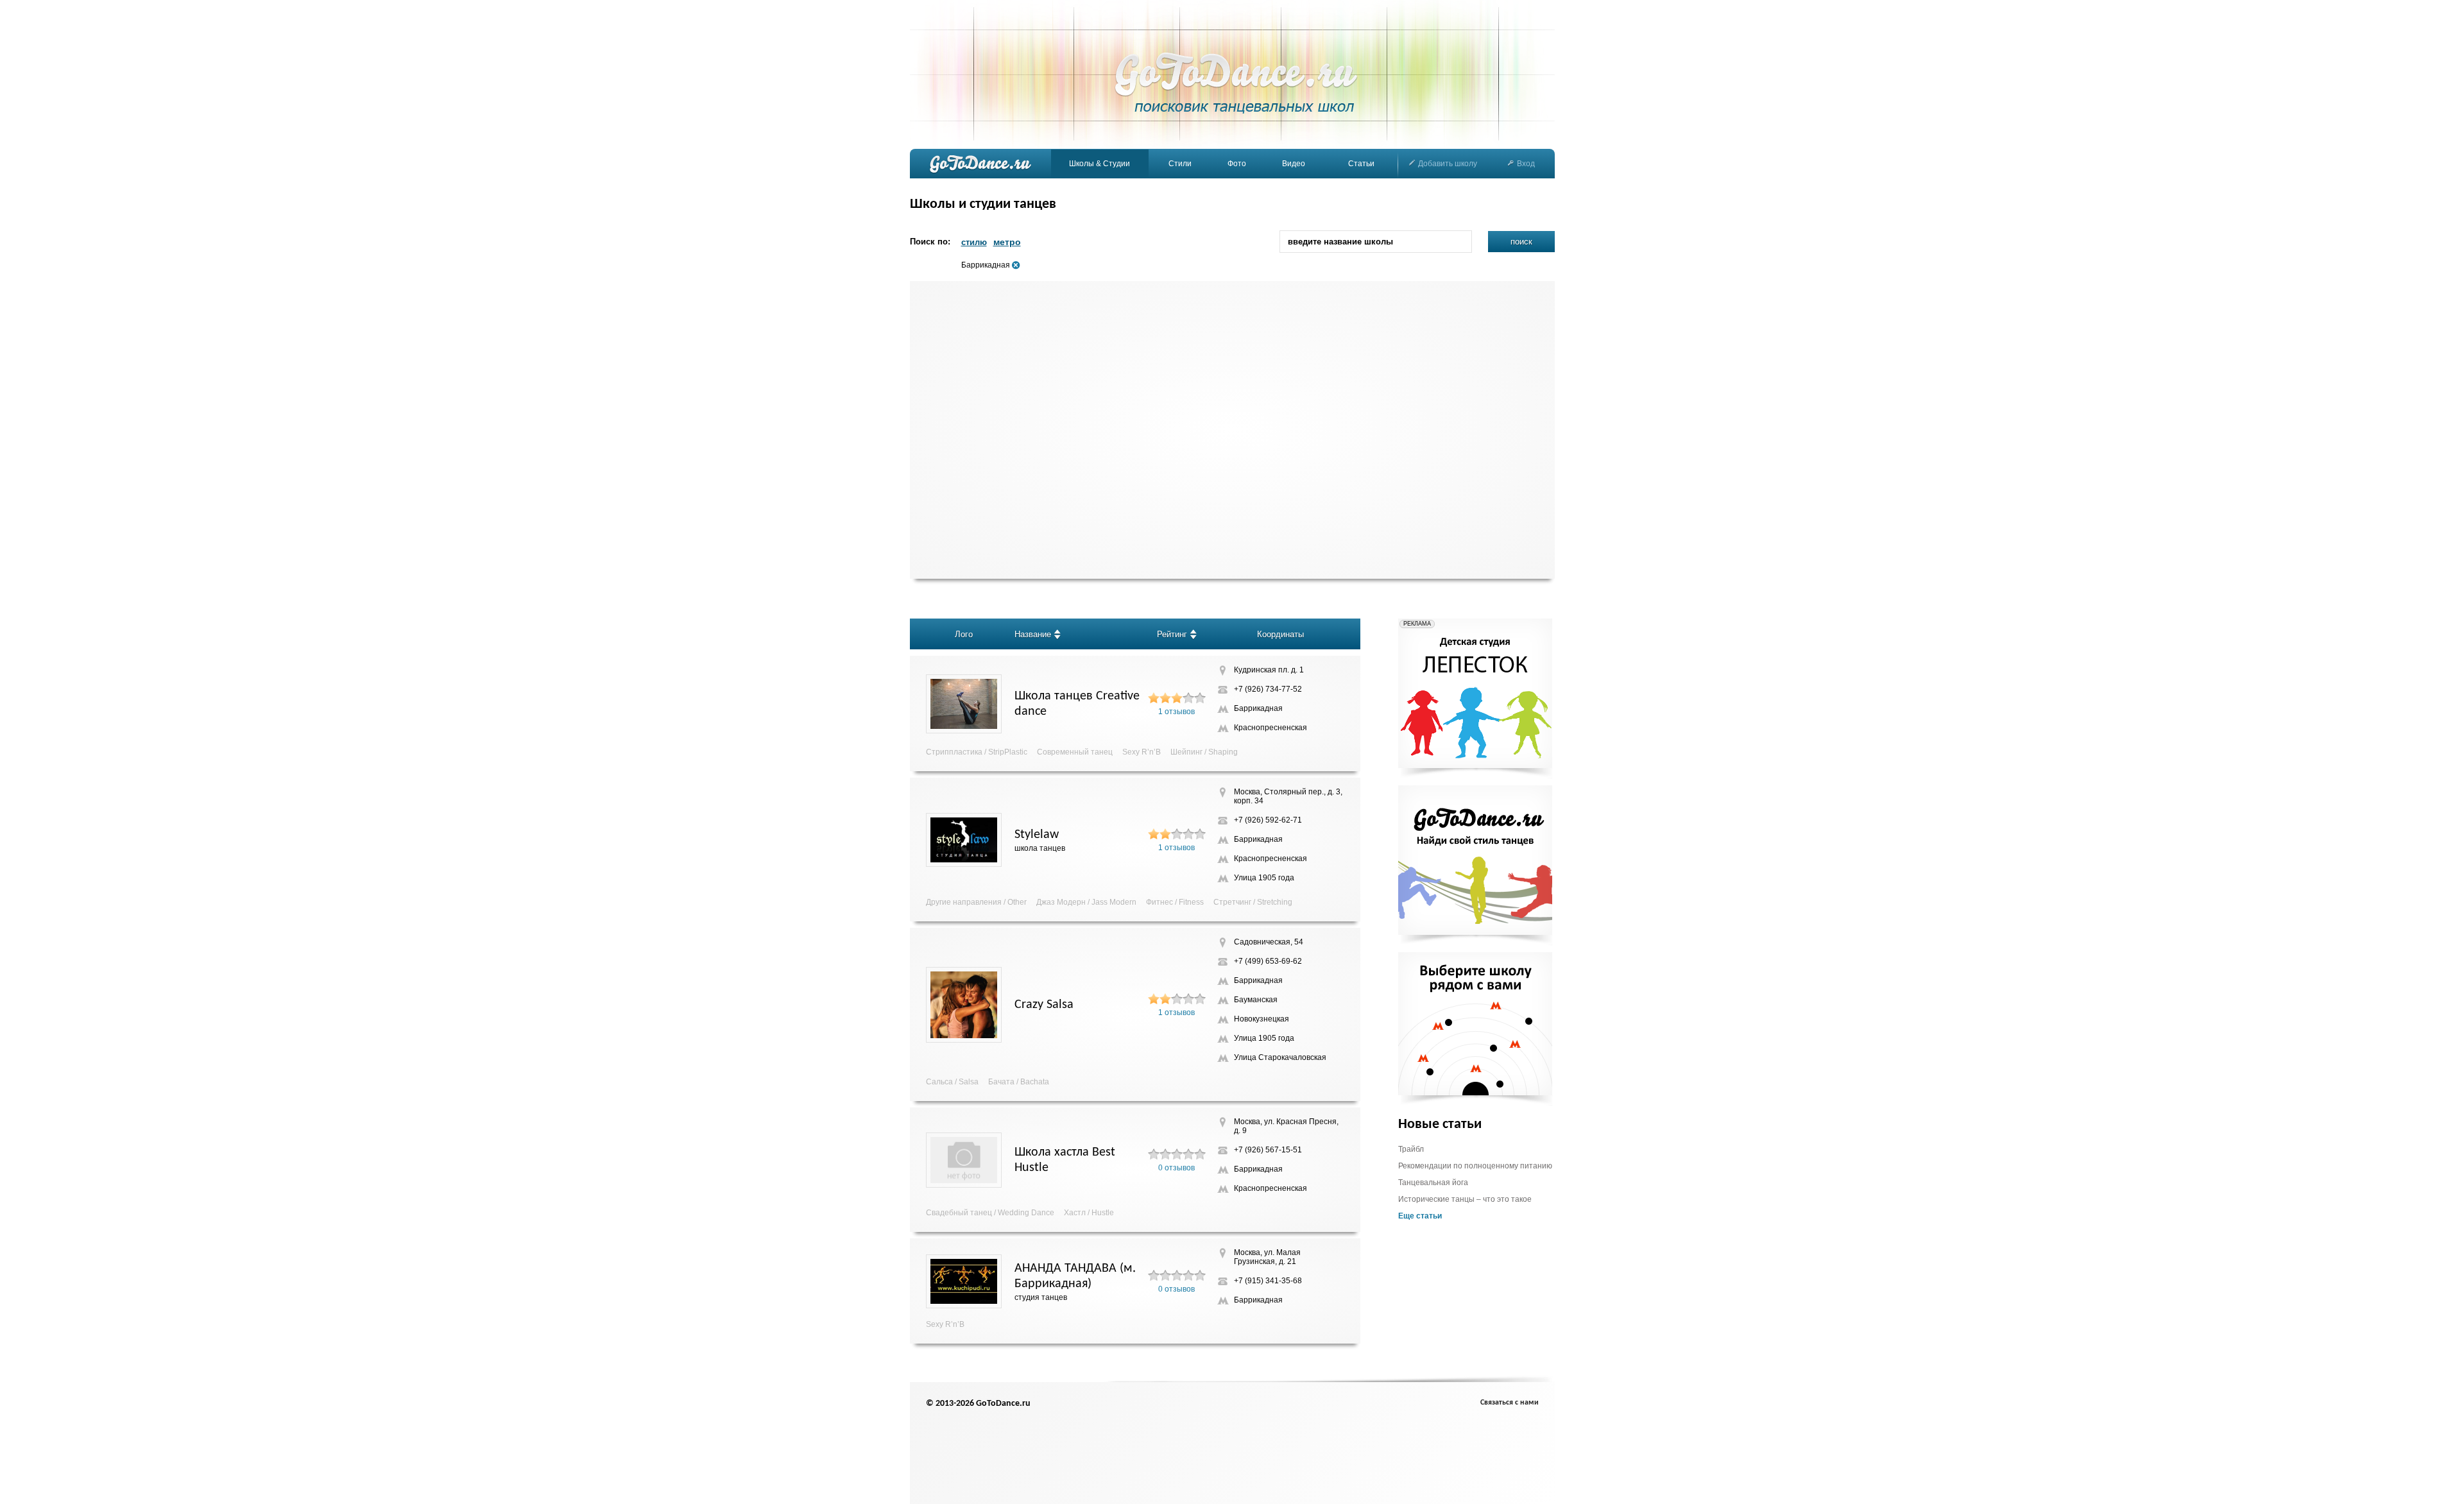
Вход (1526, 164)
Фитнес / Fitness (1175, 902)
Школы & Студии (1099, 164)
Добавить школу (1448, 164)
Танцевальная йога (1433, 1183)
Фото (1237, 164)
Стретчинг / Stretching (1253, 902)
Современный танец (1075, 752)
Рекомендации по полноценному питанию (1475, 1166)
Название (1033, 634)
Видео (1294, 164)
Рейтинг (1172, 634)
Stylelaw (1037, 835)
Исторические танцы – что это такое (1465, 1199)
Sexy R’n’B (1142, 752)
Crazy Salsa (1044, 1005)
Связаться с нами (1510, 1403)
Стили (1180, 164)
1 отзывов (1176, 712)
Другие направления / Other (976, 902)
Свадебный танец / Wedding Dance (990, 1213)
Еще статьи (1420, 1216)
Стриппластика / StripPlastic (977, 752)
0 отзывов (1176, 1168)
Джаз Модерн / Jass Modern (1086, 902)
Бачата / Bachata (1019, 1082)
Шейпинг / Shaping (1204, 752)
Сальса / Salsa (952, 1082)
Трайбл (1411, 1149)
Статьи (1361, 164)
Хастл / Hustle (1089, 1213)
